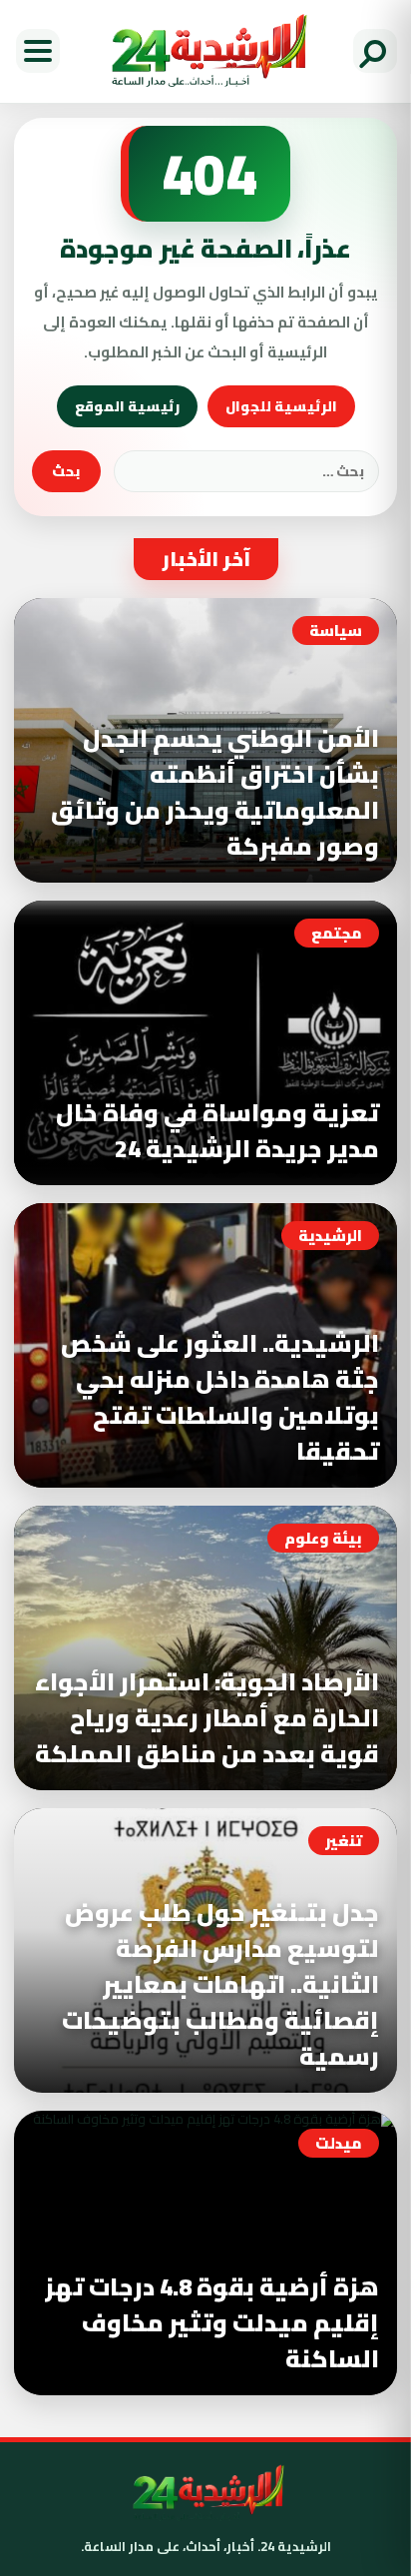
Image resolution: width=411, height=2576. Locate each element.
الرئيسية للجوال (281, 406)
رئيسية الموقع (127, 406)
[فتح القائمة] (38, 51)
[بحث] (375, 51)
